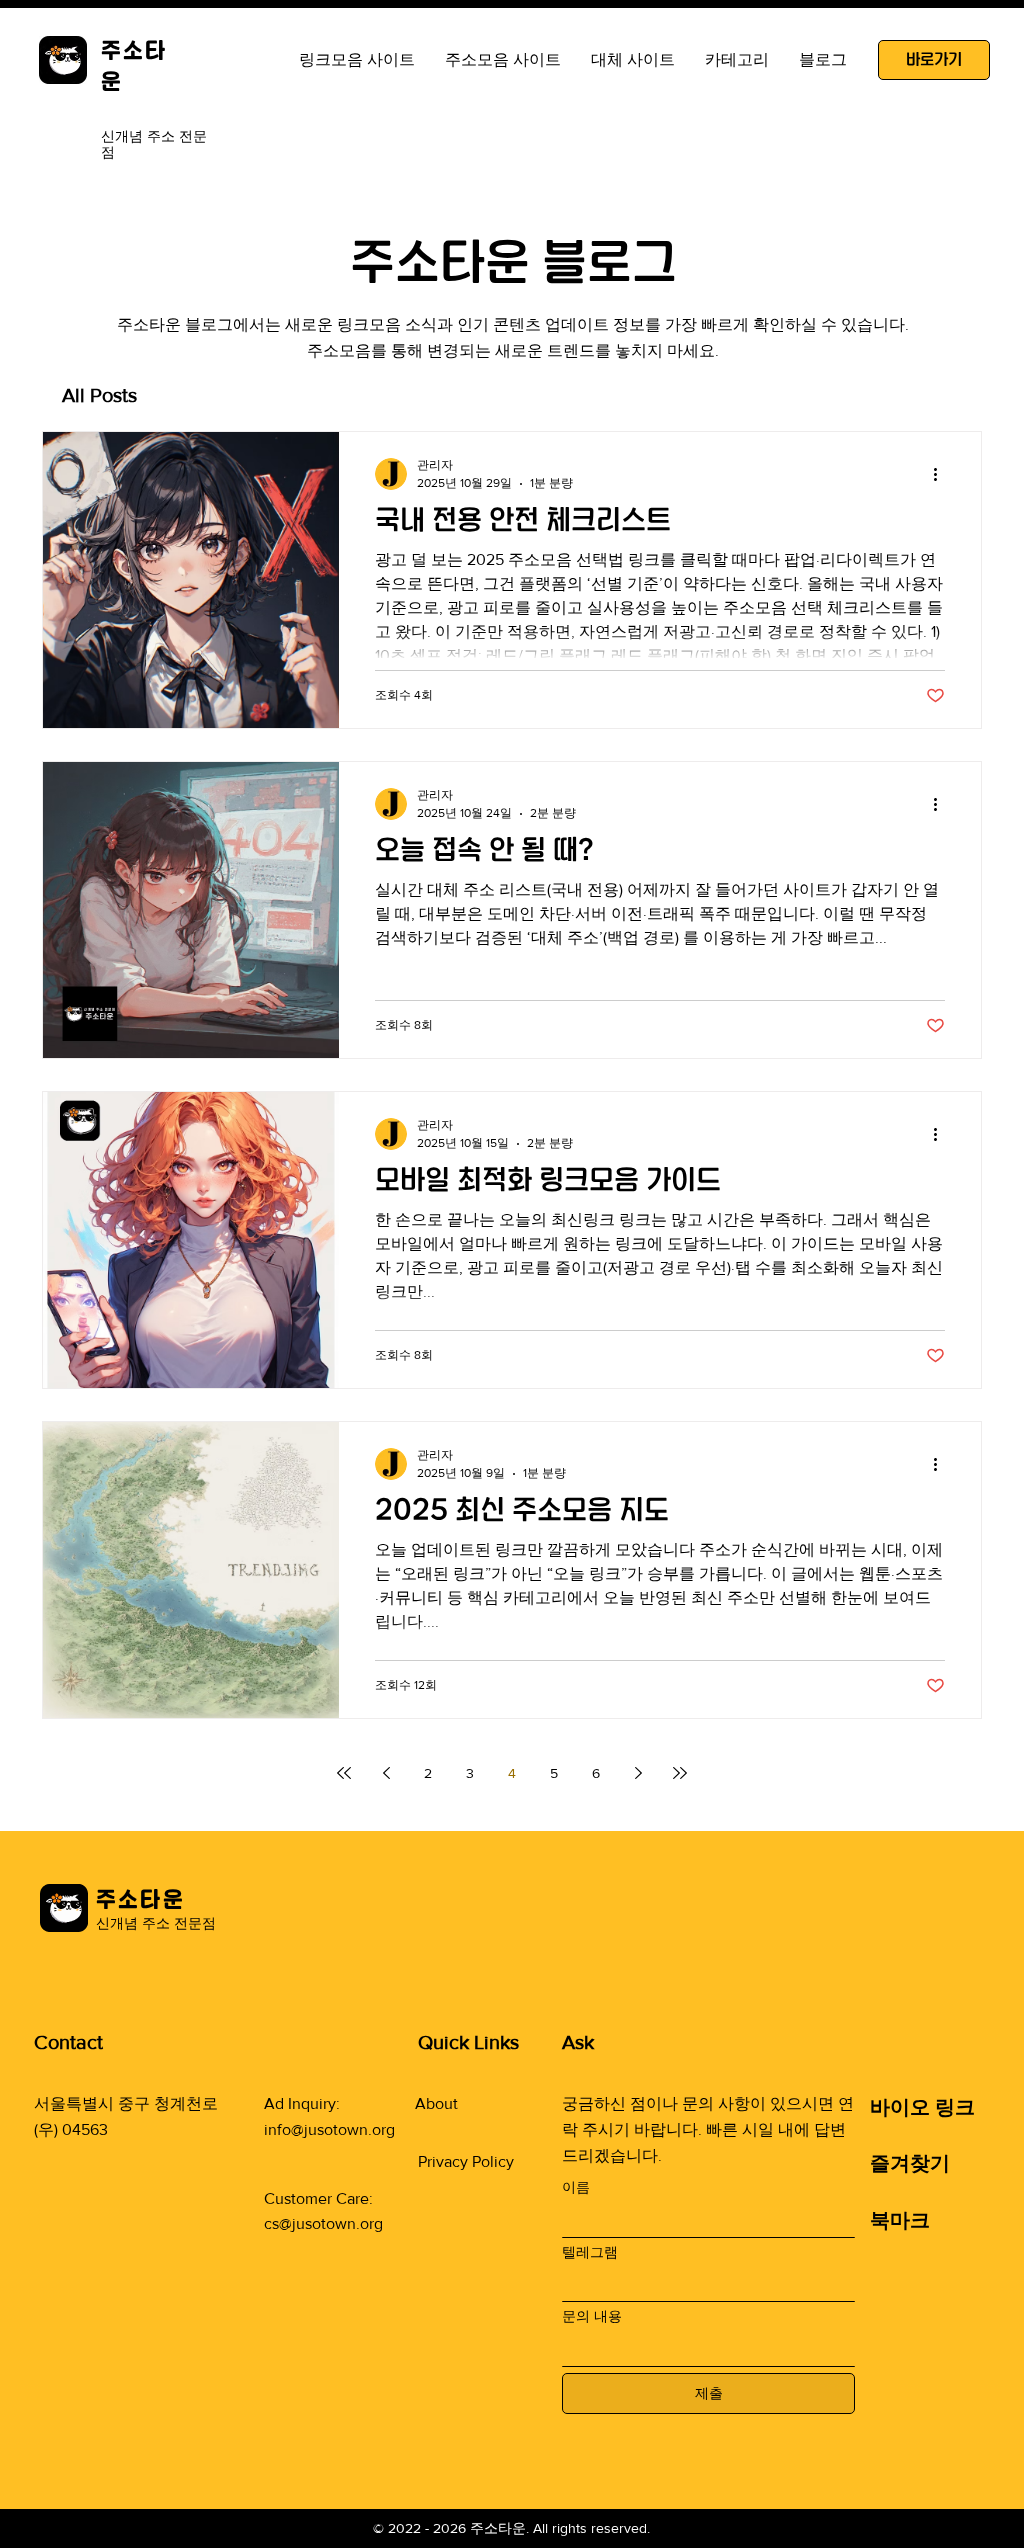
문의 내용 (592, 2316)
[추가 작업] (942, 474)
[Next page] (638, 1773)
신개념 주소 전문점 (156, 1923)
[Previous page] (386, 1773)
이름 (576, 2187)
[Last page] (680, 1773)
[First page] (344, 1773)
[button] (633, 60)
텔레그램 (590, 2252)
